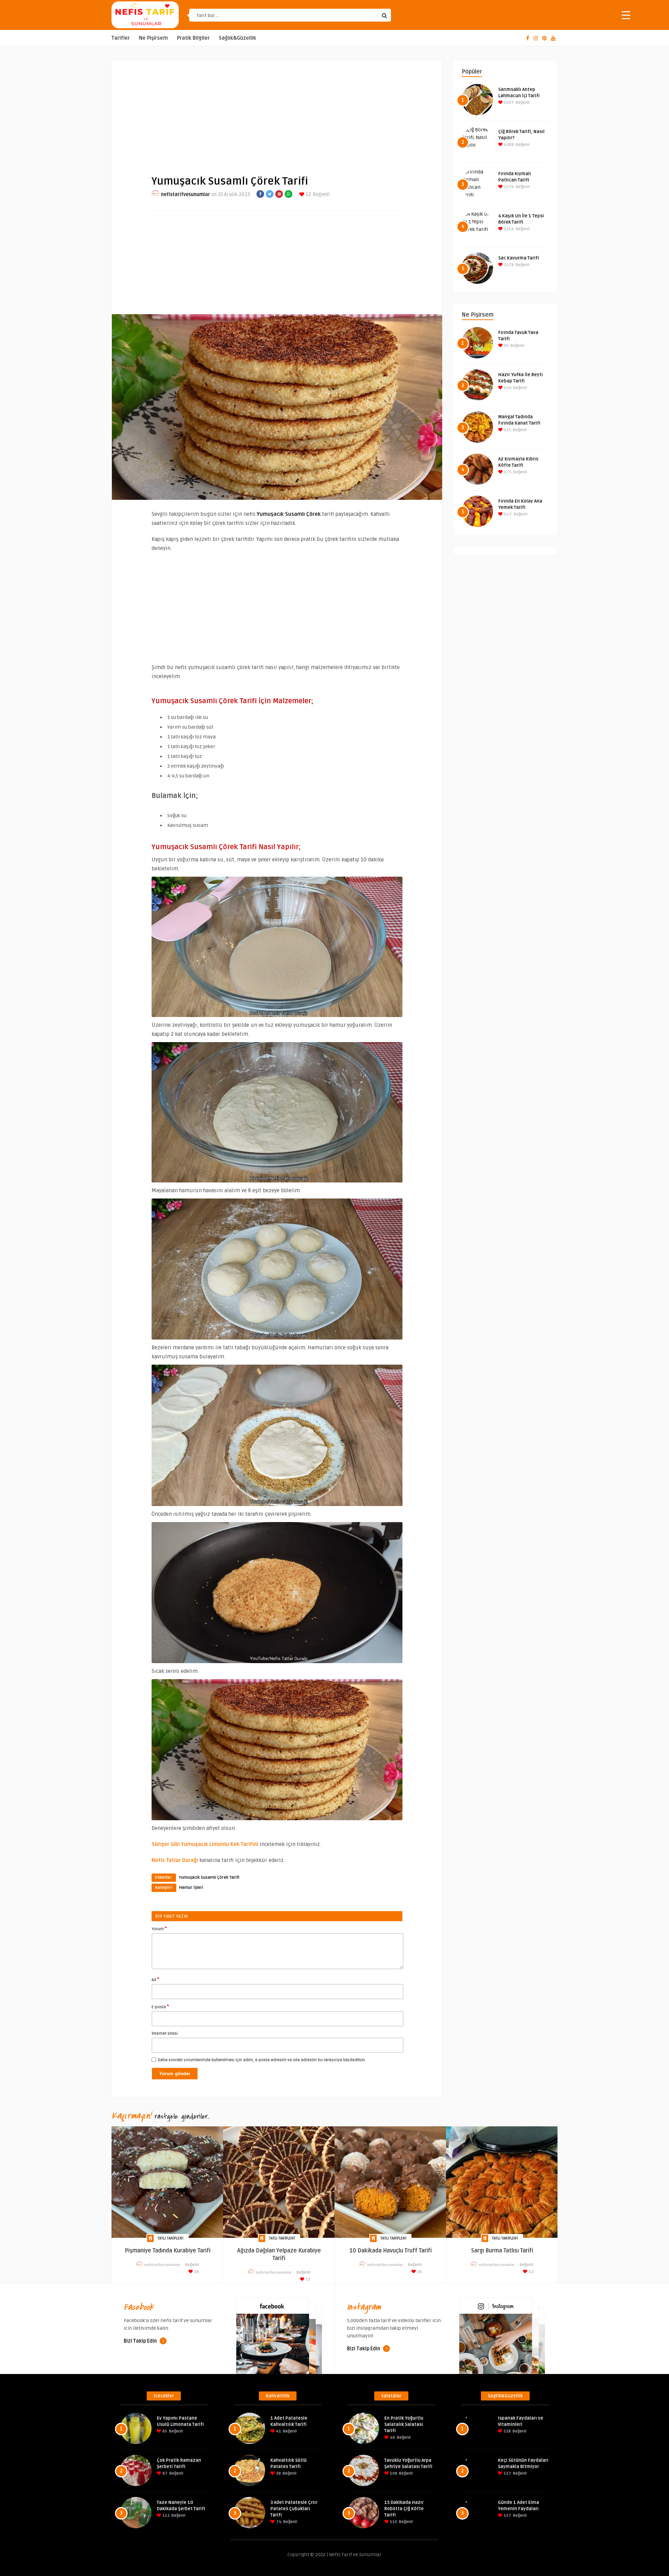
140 (507, 388)
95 (506, 346)
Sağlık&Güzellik (237, 38)
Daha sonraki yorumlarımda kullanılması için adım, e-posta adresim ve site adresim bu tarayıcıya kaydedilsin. (262, 2060)
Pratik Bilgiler (193, 38)
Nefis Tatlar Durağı (175, 1860)
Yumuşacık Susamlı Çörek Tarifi (209, 1877)
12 (308, 195)
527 (507, 2473)
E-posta (160, 2007)
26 (196, 2272)
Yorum (159, 1929)
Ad (155, 1979)
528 (507, 2431)
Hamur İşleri (191, 1888)
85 (164, 2431)
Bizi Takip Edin (141, 2341)
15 (307, 2279)
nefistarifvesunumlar (186, 195)
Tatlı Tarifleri (170, 2238)
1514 (508, 229)
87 (164, 2473)
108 (393, 2473)
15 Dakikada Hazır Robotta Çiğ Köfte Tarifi (404, 2509)
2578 (508, 265)
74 (278, 2522)
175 (507, 472)
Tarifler (121, 38)
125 (507, 430)
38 (278, 2473)
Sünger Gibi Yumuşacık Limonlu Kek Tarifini (205, 1844)
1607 (508, 103)
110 (393, 2522)
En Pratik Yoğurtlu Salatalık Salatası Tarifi (404, 2424)
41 (278, 2431)
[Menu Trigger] (626, 15)
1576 (508, 187)
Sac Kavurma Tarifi (519, 258)
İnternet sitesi (165, 2034)
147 (507, 514)
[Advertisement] (277, 112)
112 (166, 2516)
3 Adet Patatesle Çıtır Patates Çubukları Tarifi (294, 2509)
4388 (508, 145)
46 (392, 2438)
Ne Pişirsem (153, 38)
